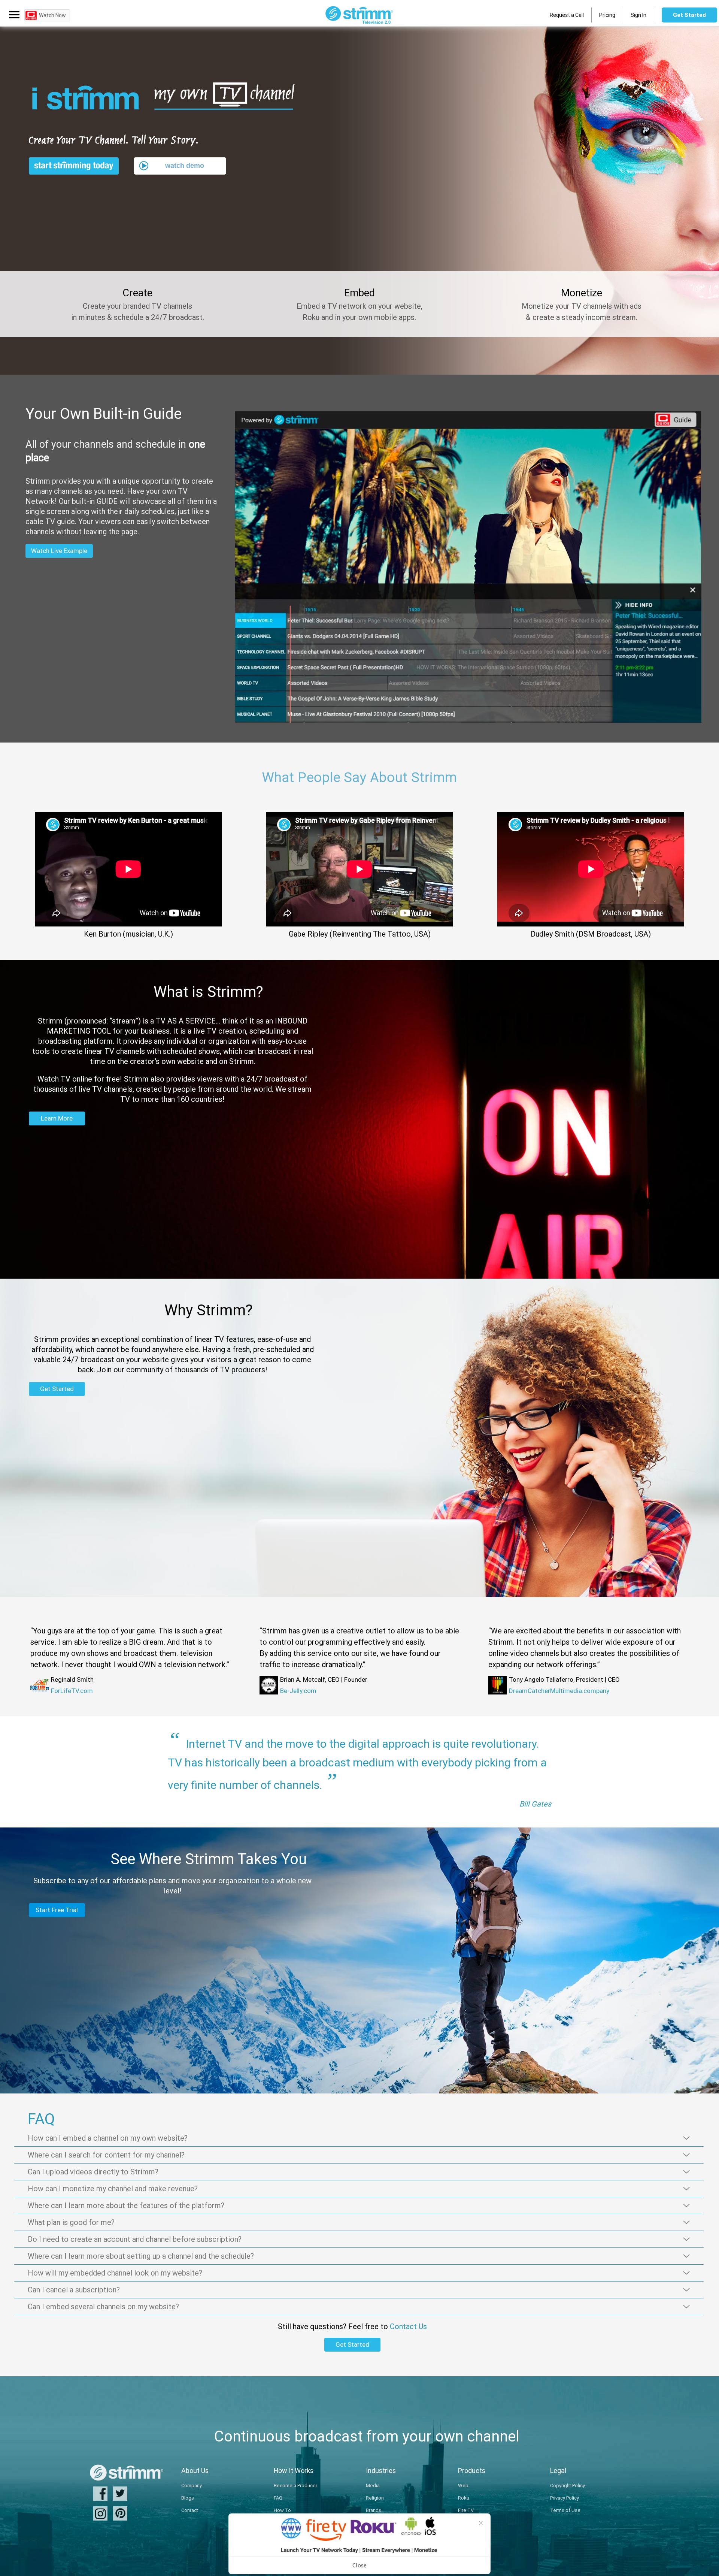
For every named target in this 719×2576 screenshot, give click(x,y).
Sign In (638, 15)
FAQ (278, 2498)
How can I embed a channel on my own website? (108, 2138)
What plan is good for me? (71, 2222)
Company (192, 2486)
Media (373, 2486)
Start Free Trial (57, 1910)
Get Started (689, 15)
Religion (375, 2498)
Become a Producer (295, 2486)
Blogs (188, 2498)
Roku (464, 2498)
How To (282, 2510)
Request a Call (567, 15)
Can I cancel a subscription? (74, 2290)
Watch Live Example (59, 551)
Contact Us (408, 2326)
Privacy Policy (565, 2498)
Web (463, 2486)
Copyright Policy (568, 2486)
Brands (374, 2510)
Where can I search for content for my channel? (106, 2155)
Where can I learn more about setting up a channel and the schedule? (141, 2256)
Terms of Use (565, 2510)
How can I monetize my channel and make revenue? (113, 2188)
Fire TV (466, 2510)
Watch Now (52, 15)
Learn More (57, 1118)
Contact (190, 2510)
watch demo (185, 166)
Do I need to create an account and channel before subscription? (135, 2239)
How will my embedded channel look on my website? (115, 2273)
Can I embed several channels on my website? (103, 2306)
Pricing (607, 15)
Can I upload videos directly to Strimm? (93, 2172)
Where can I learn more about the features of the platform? (126, 2205)
